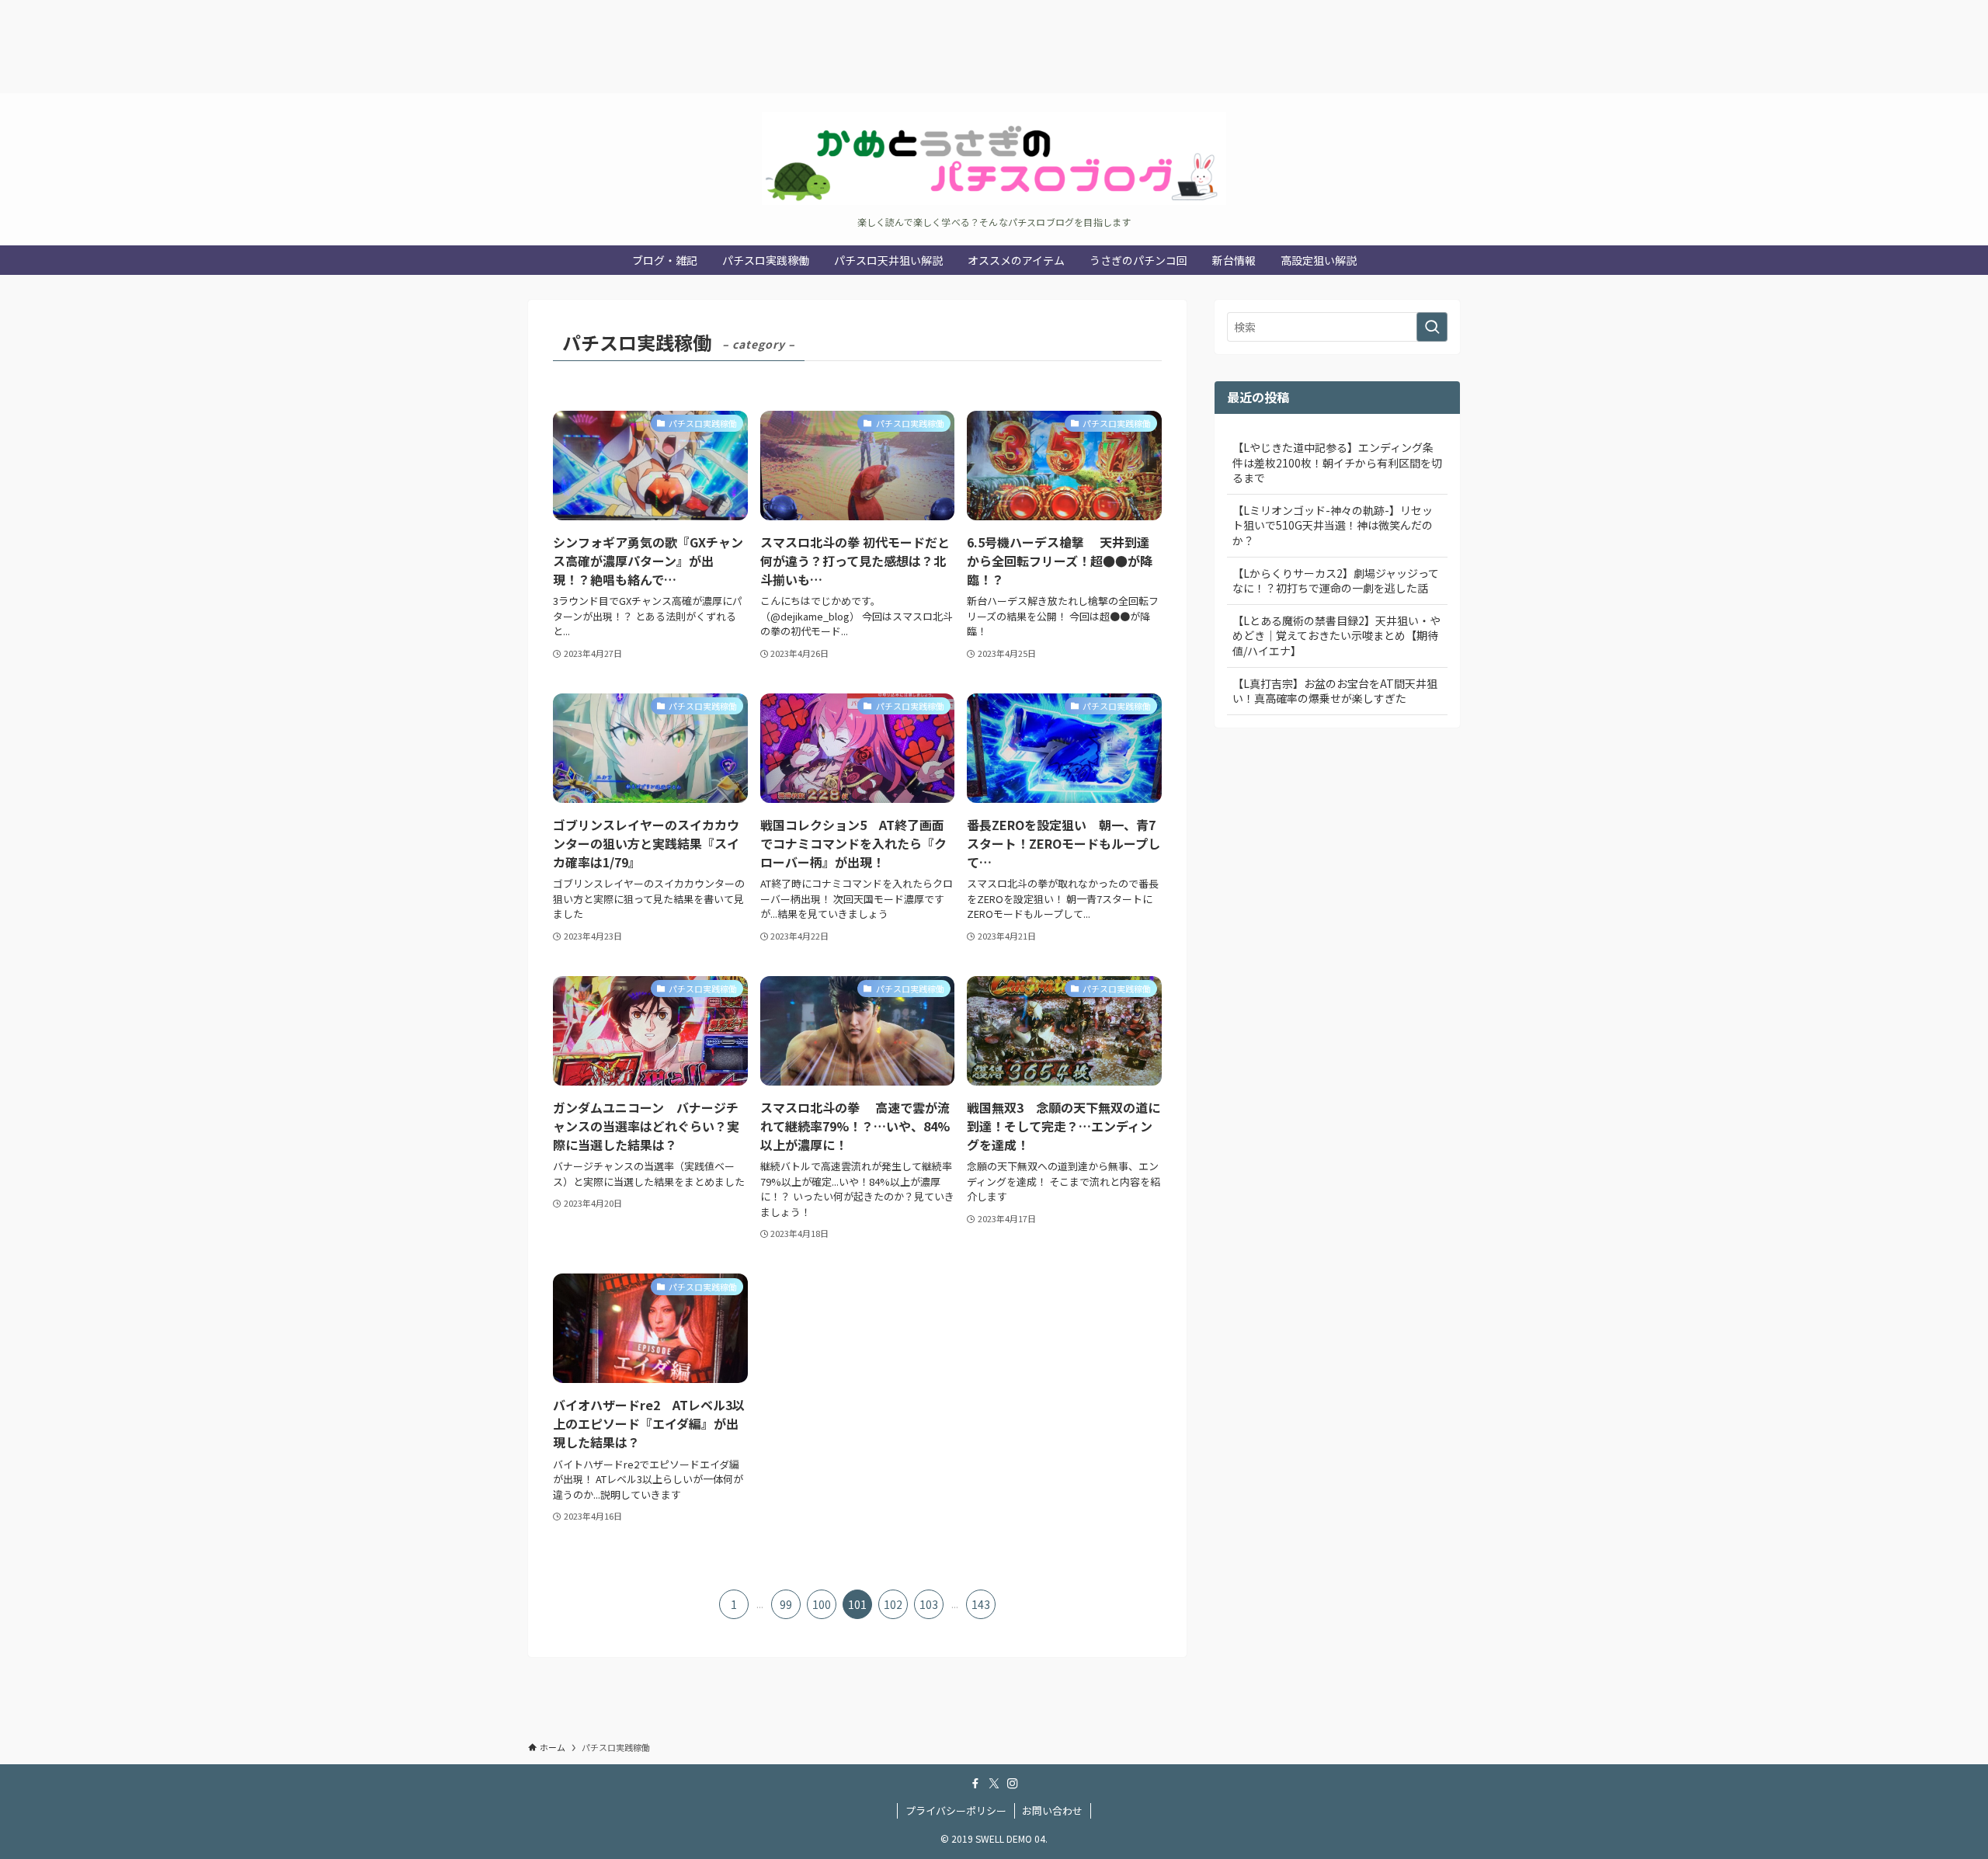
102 (893, 1604)
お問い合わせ (1052, 1810)
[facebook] (975, 1784)
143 (981, 1604)
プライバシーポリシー (956, 1810)
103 (929, 1604)
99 (786, 1604)
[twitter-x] (994, 1784)
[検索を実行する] (1432, 327)
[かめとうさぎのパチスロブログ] (994, 158)
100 (822, 1604)
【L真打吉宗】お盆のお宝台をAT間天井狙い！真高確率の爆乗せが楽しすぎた (1335, 691)
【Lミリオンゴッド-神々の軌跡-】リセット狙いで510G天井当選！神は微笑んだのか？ (1333, 525)
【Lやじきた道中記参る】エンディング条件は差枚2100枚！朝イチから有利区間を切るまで (1337, 462)
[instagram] (1013, 1784)
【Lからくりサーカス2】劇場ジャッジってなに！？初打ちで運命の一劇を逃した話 (1336, 581)
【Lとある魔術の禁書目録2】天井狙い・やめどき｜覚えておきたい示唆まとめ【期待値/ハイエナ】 (1336, 636)
